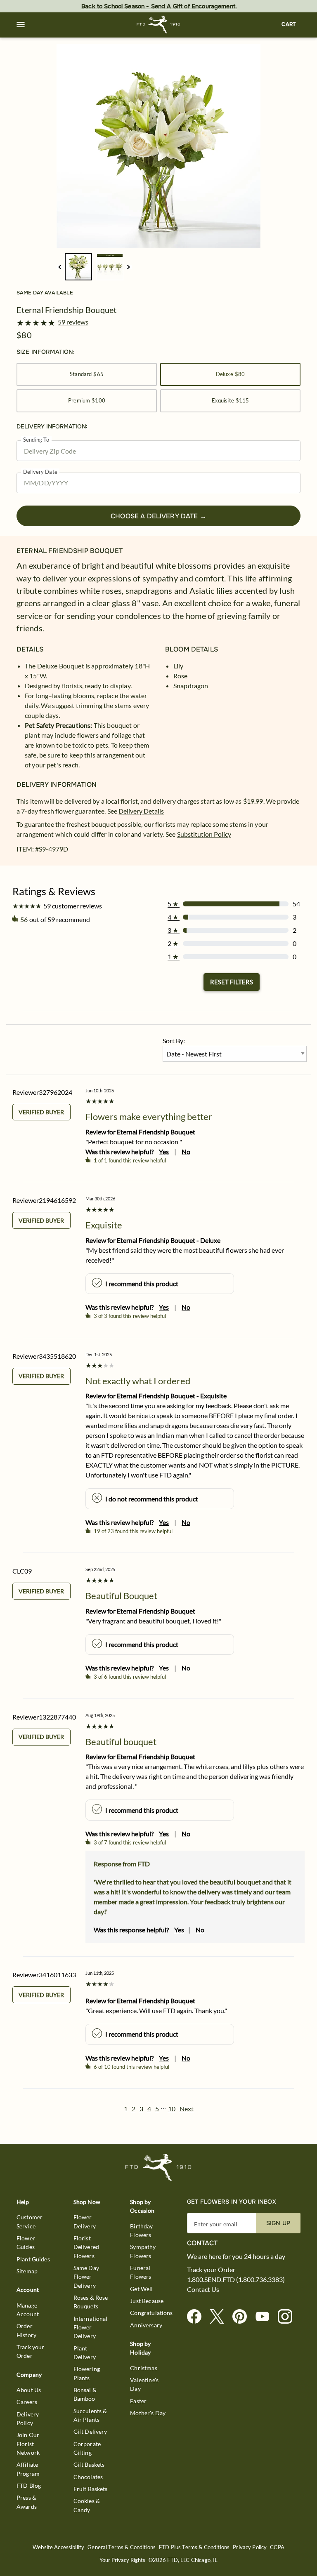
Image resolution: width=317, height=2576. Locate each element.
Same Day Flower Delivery (86, 2277)
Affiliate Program (28, 2469)
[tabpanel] (158, 146)
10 (172, 2109)
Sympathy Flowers (143, 2251)
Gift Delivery (90, 2431)
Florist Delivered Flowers (86, 2247)
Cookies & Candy (87, 2505)
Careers (27, 2402)
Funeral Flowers (141, 2272)
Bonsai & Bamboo (85, 2394)
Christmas (143, 2368)
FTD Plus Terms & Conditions (194, 2547)
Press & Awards (27, 2502)
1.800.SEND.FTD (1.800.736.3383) (236, 2280)
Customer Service (30, 2221)
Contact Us (203, 2289)
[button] (21, 25)
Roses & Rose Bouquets (91, 2302)
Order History (26, 2330)
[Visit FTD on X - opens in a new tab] (220, 2317)
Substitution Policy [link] (204, 834)
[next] (129, 267)
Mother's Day (148, 2413)
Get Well (141, 2289)
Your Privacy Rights (122, 2560)
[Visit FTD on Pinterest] (243, 2317)
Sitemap (27, 2271)
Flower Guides (26, 2242)
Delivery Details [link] (141, 811)
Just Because (147, 2301)
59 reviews (73, 322)
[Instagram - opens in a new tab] (288, 2317)
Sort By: (174, 1041)
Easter (138, 2401)
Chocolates (88, 2477)
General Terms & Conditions (122, 2547)
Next (187, 2109)
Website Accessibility (58, 2547)
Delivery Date (40, 472)
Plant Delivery (85, 2353)
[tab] (158, 146)
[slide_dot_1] (110, 267)
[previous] (60, 267)
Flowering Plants (87, 2373)
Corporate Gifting (87, 2448)
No (186, 1152)
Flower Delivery (85, 2221)
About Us (29, 2390)
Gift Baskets (89, 2464)
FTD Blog (29, 2485)
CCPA (277, 2547)
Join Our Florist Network (28, 2444)
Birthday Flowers (141, 2230)
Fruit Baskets (91, 2489)
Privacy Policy (250, 2547)
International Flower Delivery (91, 2327)
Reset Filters (232, 982)
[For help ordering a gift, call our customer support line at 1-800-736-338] (159, 25)
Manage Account (28, 2310)
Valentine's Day (144, 2384)
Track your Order (31, 2351)
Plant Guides (33, 2259)
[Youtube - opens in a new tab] (266, 2317)
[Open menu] (21, 25)
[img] (158, 146)
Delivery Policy (28, 2418)
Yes (164, 1152)
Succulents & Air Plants (90, 2415)
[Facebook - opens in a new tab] (198, 2317)
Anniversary (146, 2325)
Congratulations (151, 2313)
